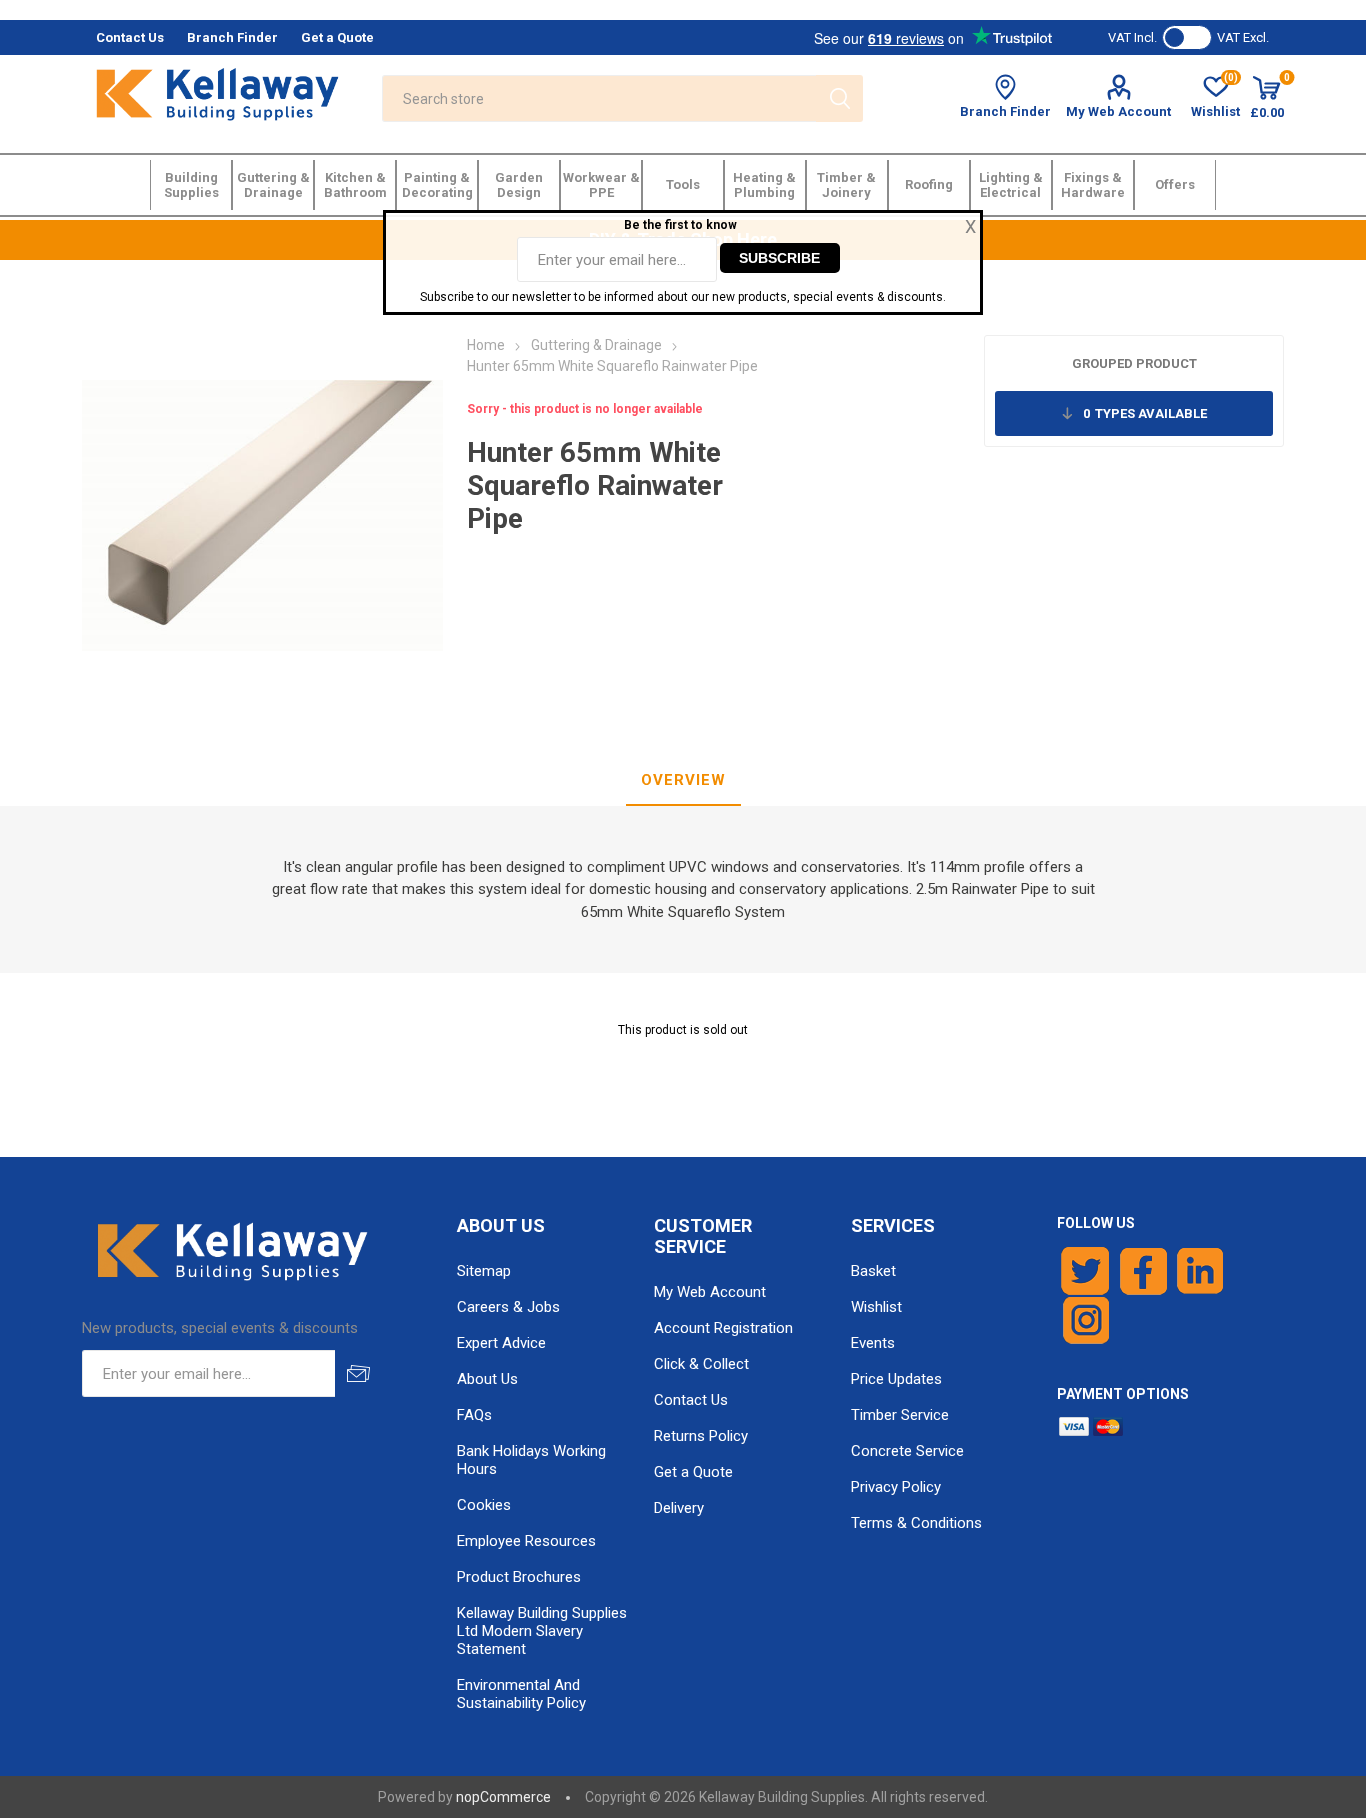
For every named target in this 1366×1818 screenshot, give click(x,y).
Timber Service (900, 1415)
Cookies (484, 1505)
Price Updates (896, 1379)
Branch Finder (1005, 111)
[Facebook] (1143, 1271)
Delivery (679, 1508)
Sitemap (484, 1271)
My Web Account (1118, 111)
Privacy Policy (896, 1487)
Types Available (1145, 413)
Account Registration (723, 1328)
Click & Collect (701, 1364)
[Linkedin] (1200, 1271)
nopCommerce (503, 1797)
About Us (487, 1379)
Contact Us (691, 1400)
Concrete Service (907, 1451)
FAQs (474, 1415)
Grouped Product (1134, 363)
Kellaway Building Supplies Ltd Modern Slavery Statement (542, 1631)
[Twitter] (1085, 1271)
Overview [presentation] (683, 780)
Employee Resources (526, 1541)
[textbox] (599, 98)
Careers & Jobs (508, 1307)
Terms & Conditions (916, 1523)
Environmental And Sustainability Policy (521, 1694)
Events (873, 1343)
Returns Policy (701, 1436)
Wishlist (876, 1307)
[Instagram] (1087, 1321)
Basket (873, 1271)
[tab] (683, 781)
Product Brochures (519, 1577)
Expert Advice (501, 1343)
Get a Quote (693, 1472)
